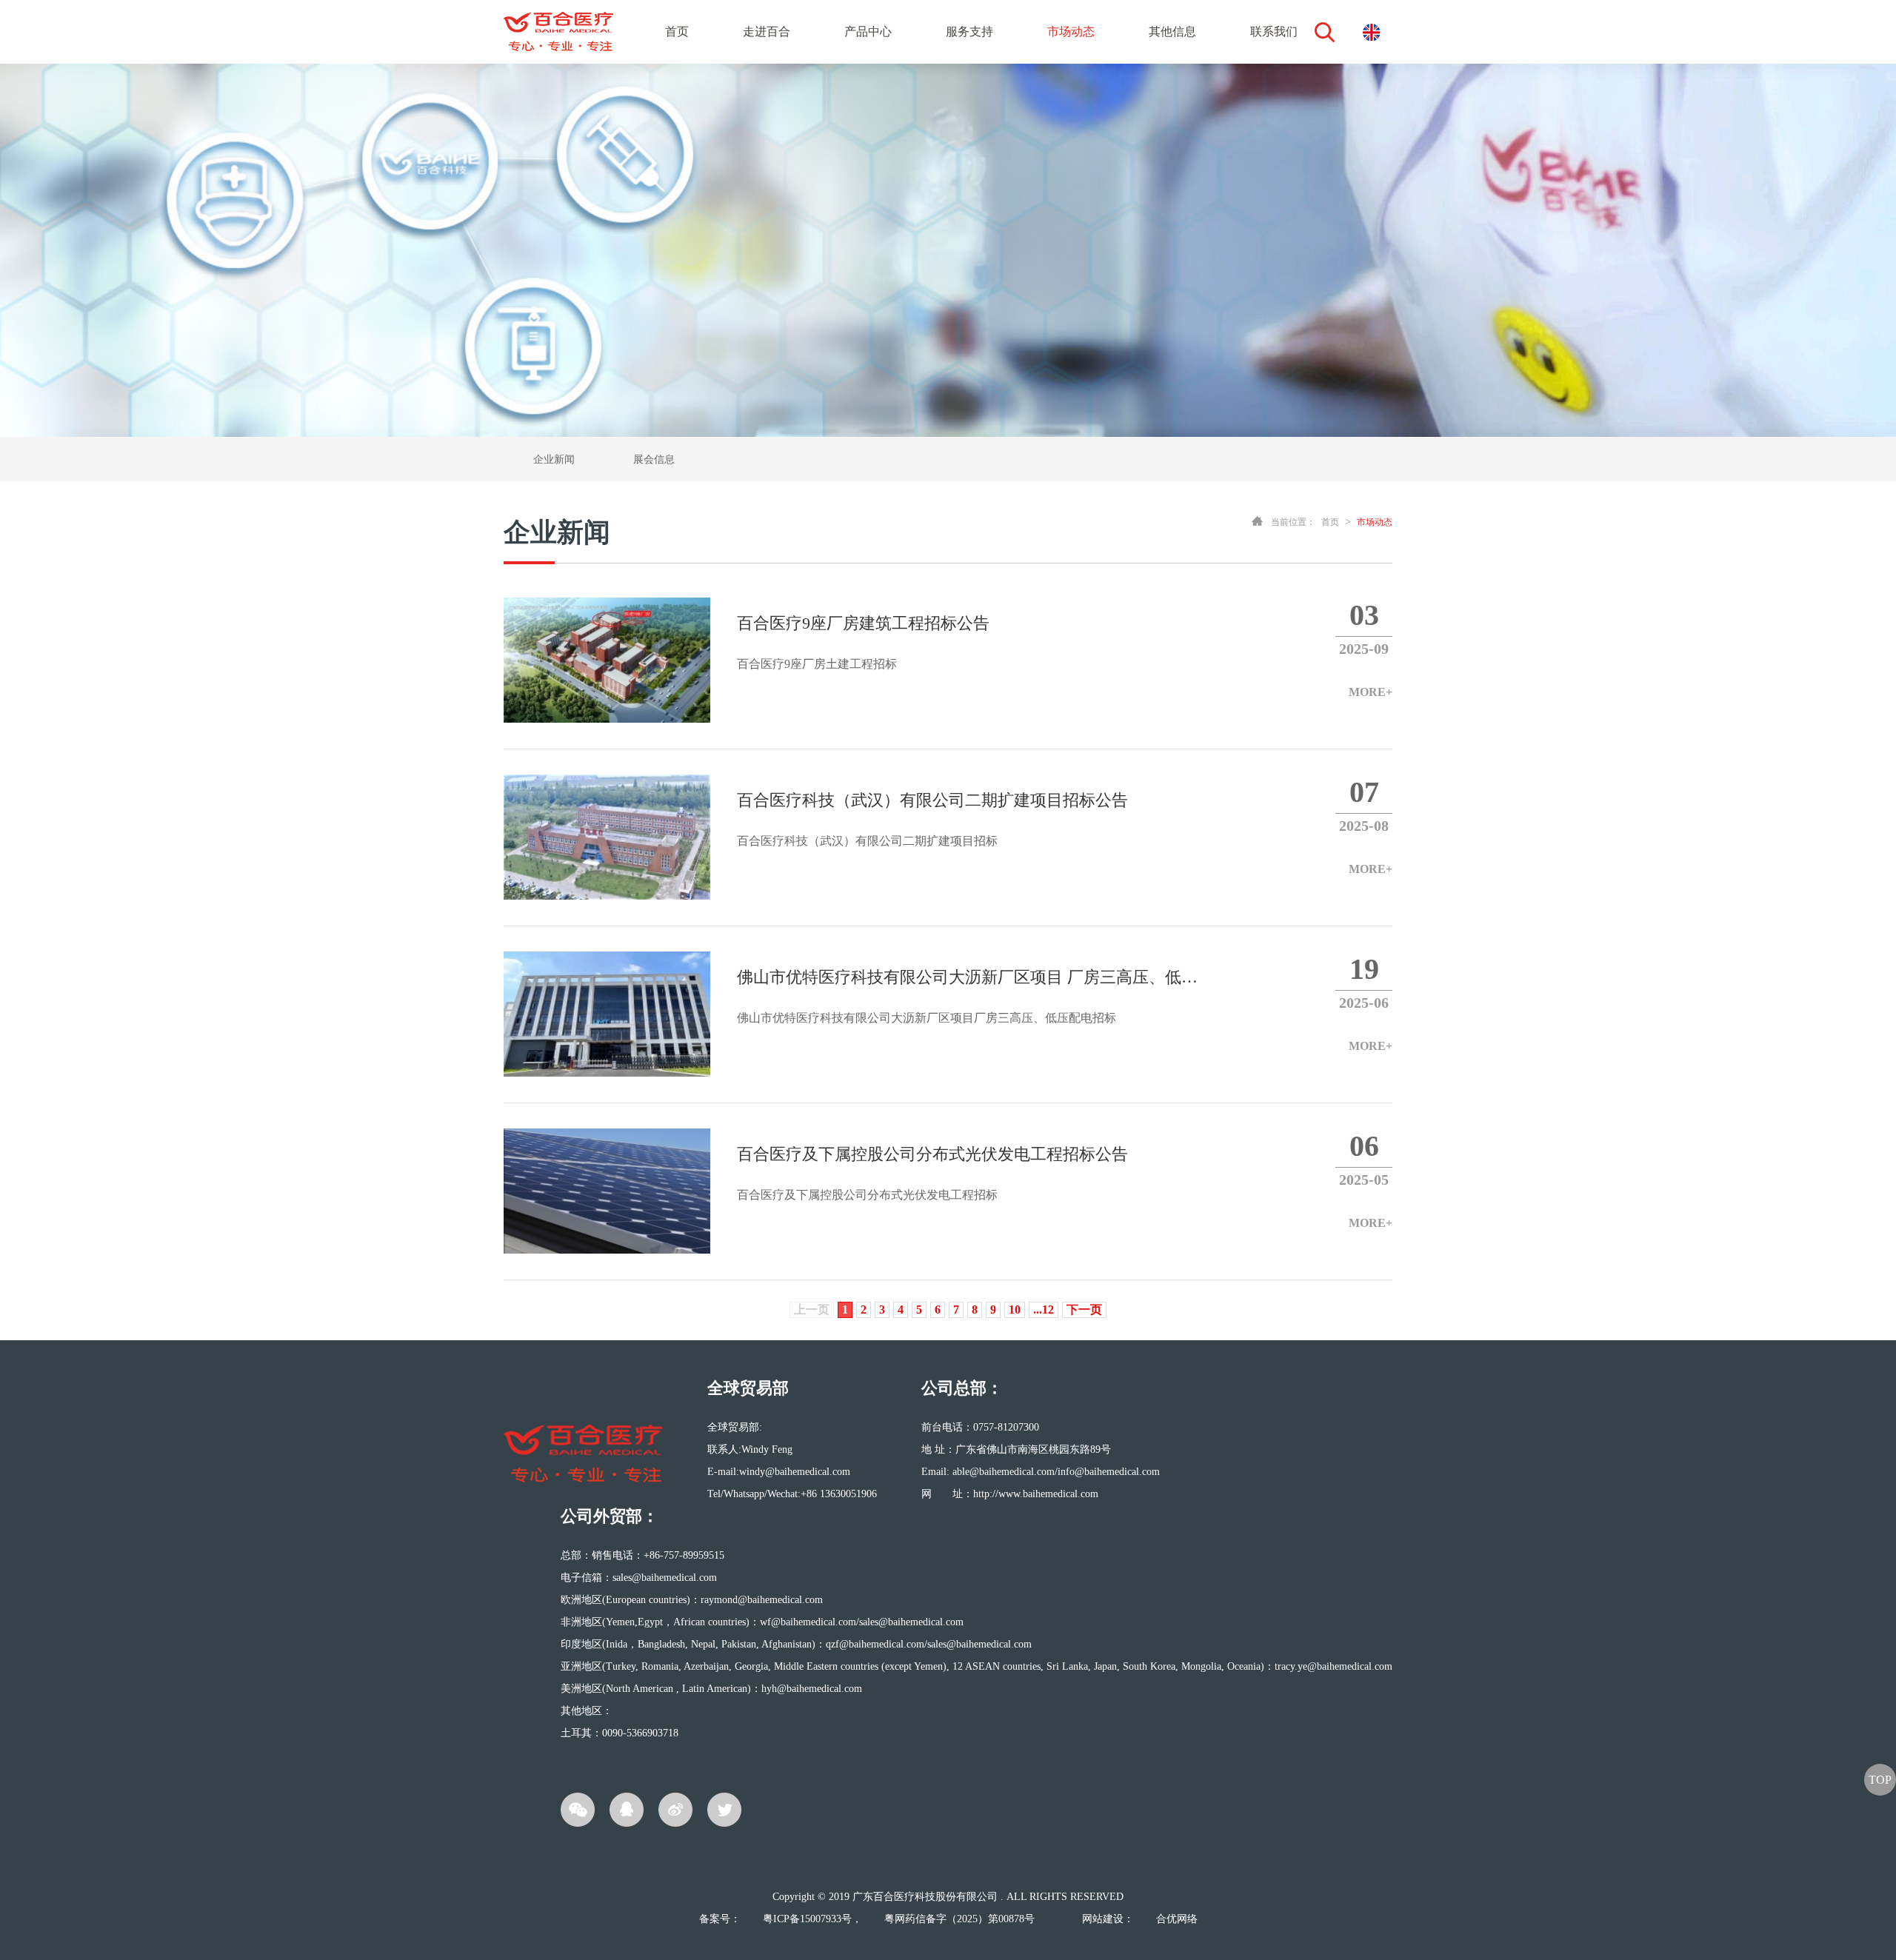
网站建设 (1103, 1919)
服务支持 (969, 31)
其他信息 (1172, 31)
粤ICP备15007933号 (807, 1919)
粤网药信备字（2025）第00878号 (959, 1919)
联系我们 (1274, 31)
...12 (1044, 1310)
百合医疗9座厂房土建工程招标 (863, 642)
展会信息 (654, 459)
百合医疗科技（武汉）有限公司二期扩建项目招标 (932, 819)
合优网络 (1177, 1919)
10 (1015, 1310)
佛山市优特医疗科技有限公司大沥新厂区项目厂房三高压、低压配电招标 (967, 996)
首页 (677, 31)
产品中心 (868, 31)
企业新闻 (554, 459)
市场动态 (1071, 31)
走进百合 (767, 31)
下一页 (1084, 1310)
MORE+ (1371, 692)
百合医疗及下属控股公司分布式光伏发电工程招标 (932, 1173)
